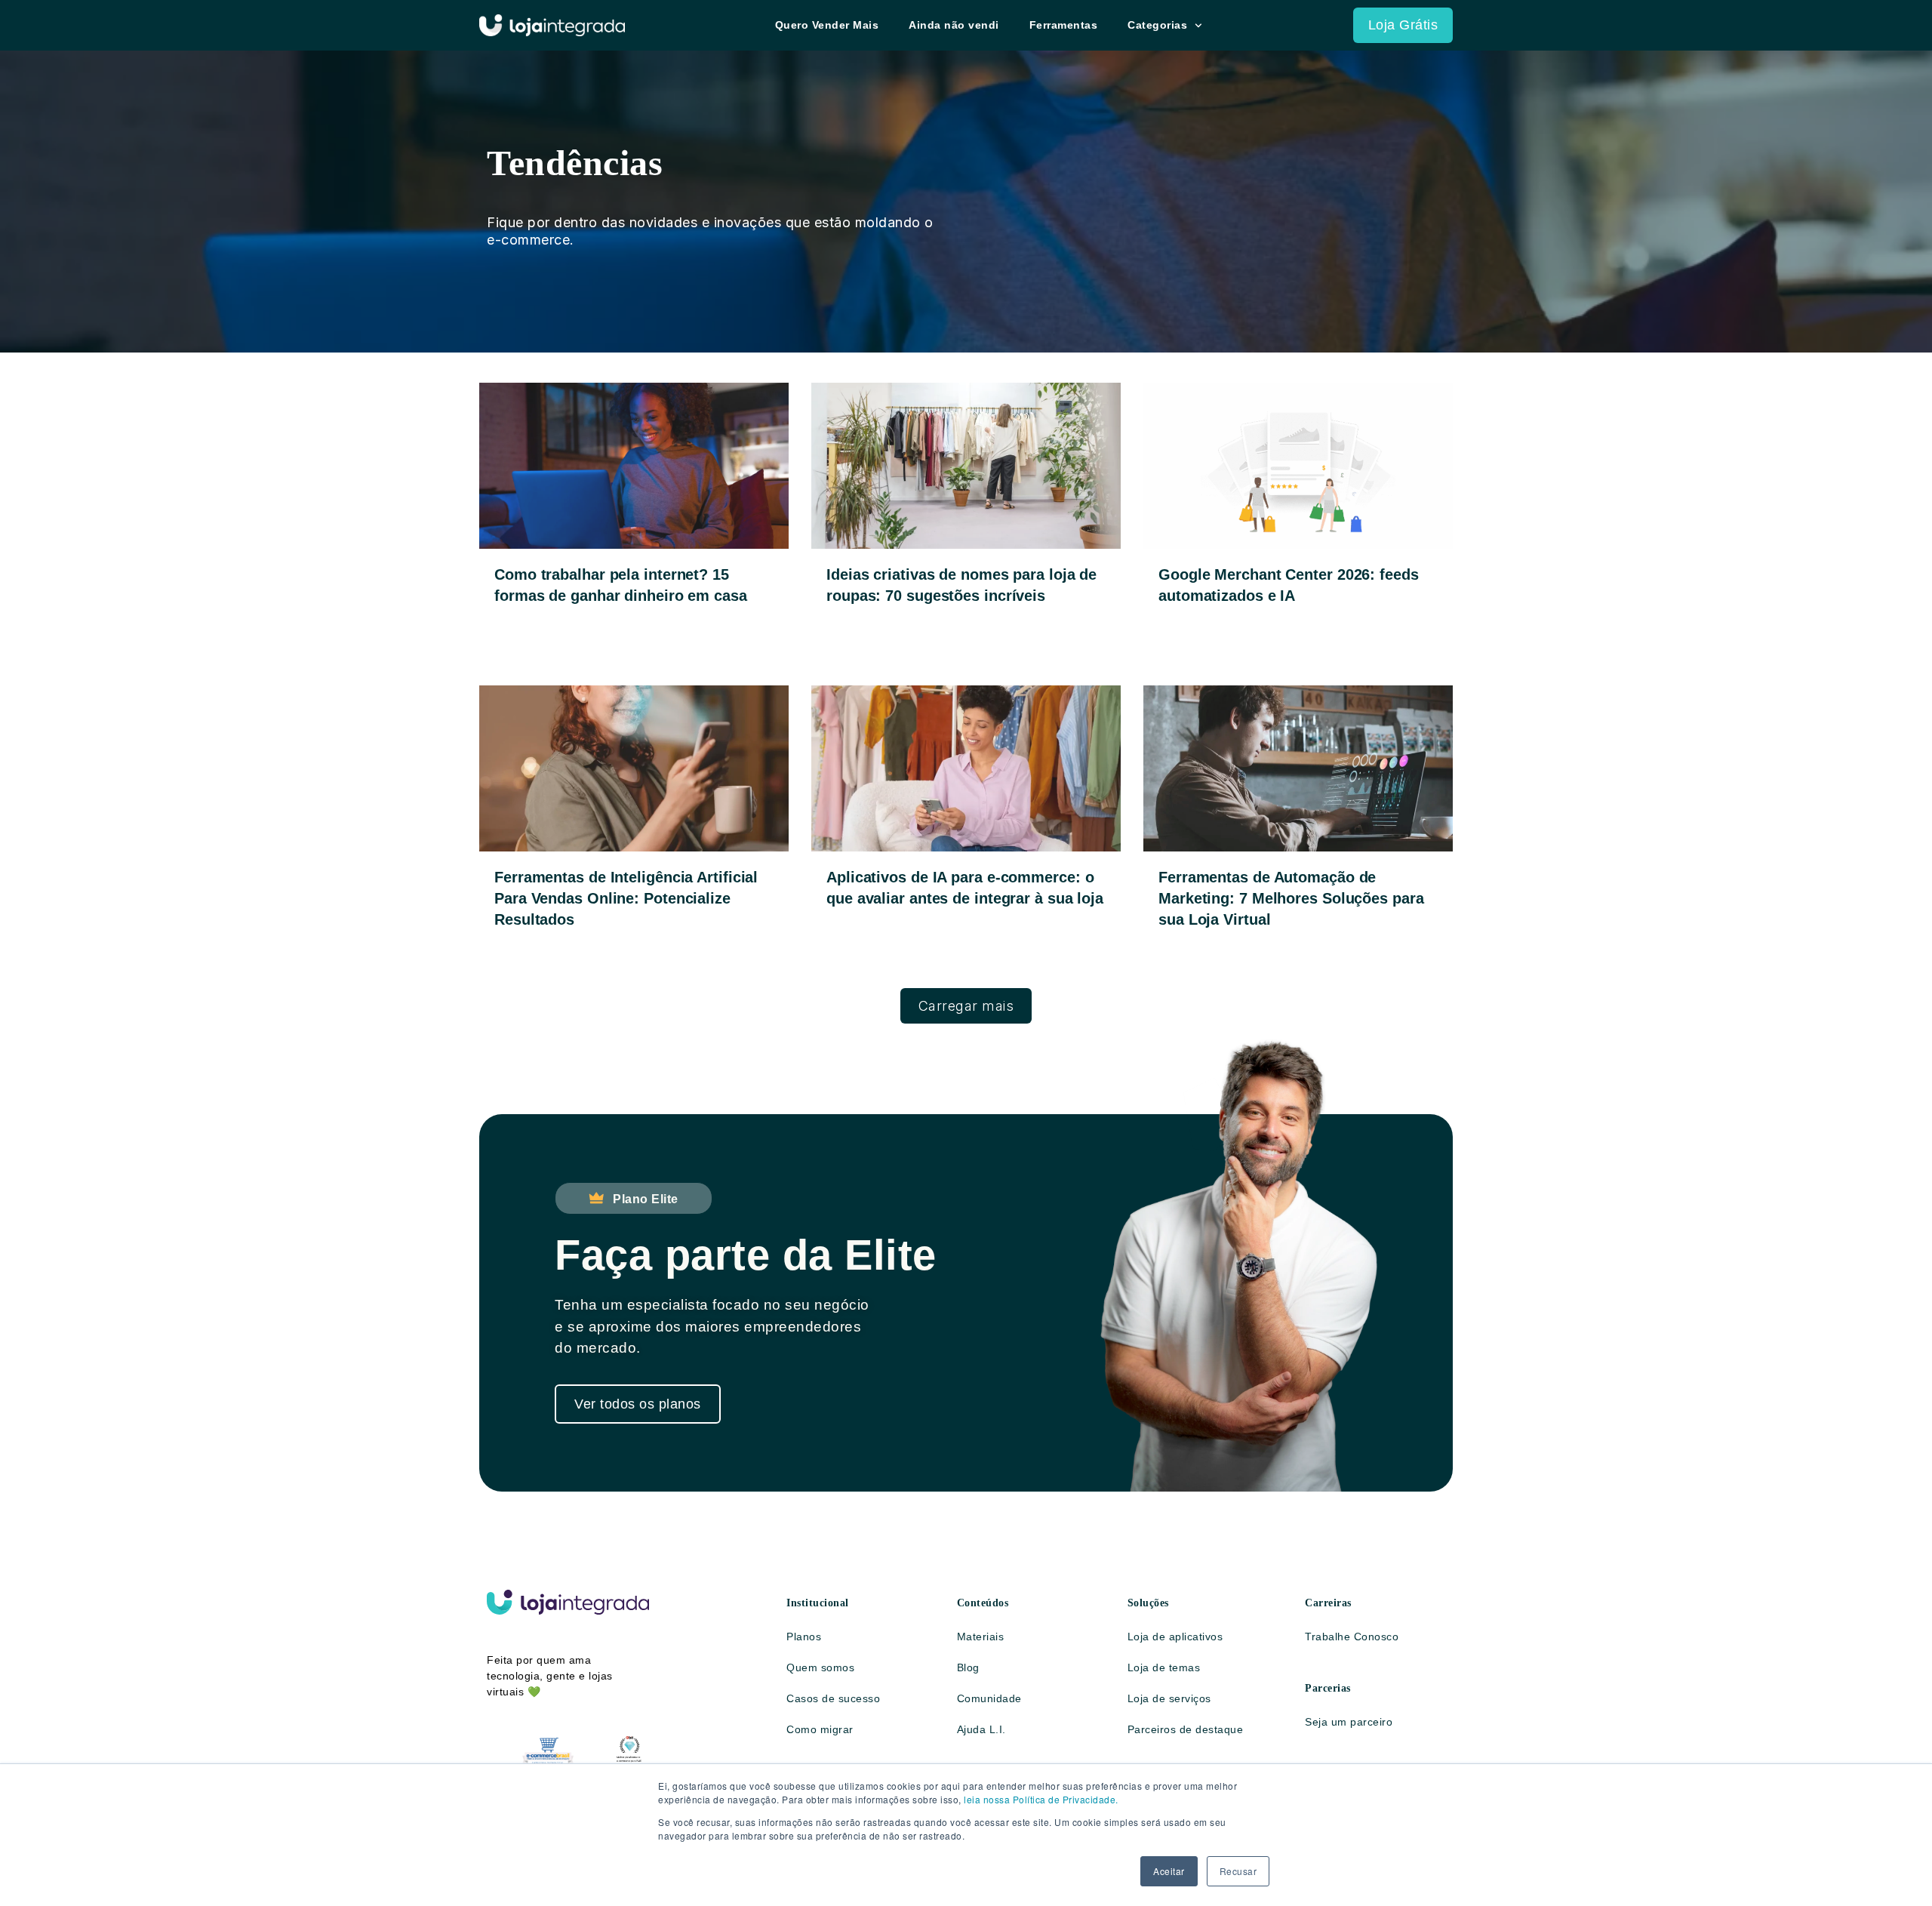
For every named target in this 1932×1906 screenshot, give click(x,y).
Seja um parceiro (1349, 1722)
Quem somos (820, 1667)
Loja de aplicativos (1175, 1637)
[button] (966, 1006)
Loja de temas (1164, 1667)
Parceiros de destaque (1186, 1729)
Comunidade (989, 1698)
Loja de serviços (1169, 1698)
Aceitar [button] (1169, 1871)
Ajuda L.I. (981, 1729)
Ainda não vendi (954, 25)
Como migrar (820, 1729)
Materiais (981, 1637)
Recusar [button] (1238, 1871)
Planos (804, 1637)
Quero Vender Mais (827, 25)
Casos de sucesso (833, 1698)
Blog (968, 1667)
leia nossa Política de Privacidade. (1041, 1799)
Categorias (1157, 25)
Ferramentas (1064, 25)
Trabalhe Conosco (1352, 1637)
